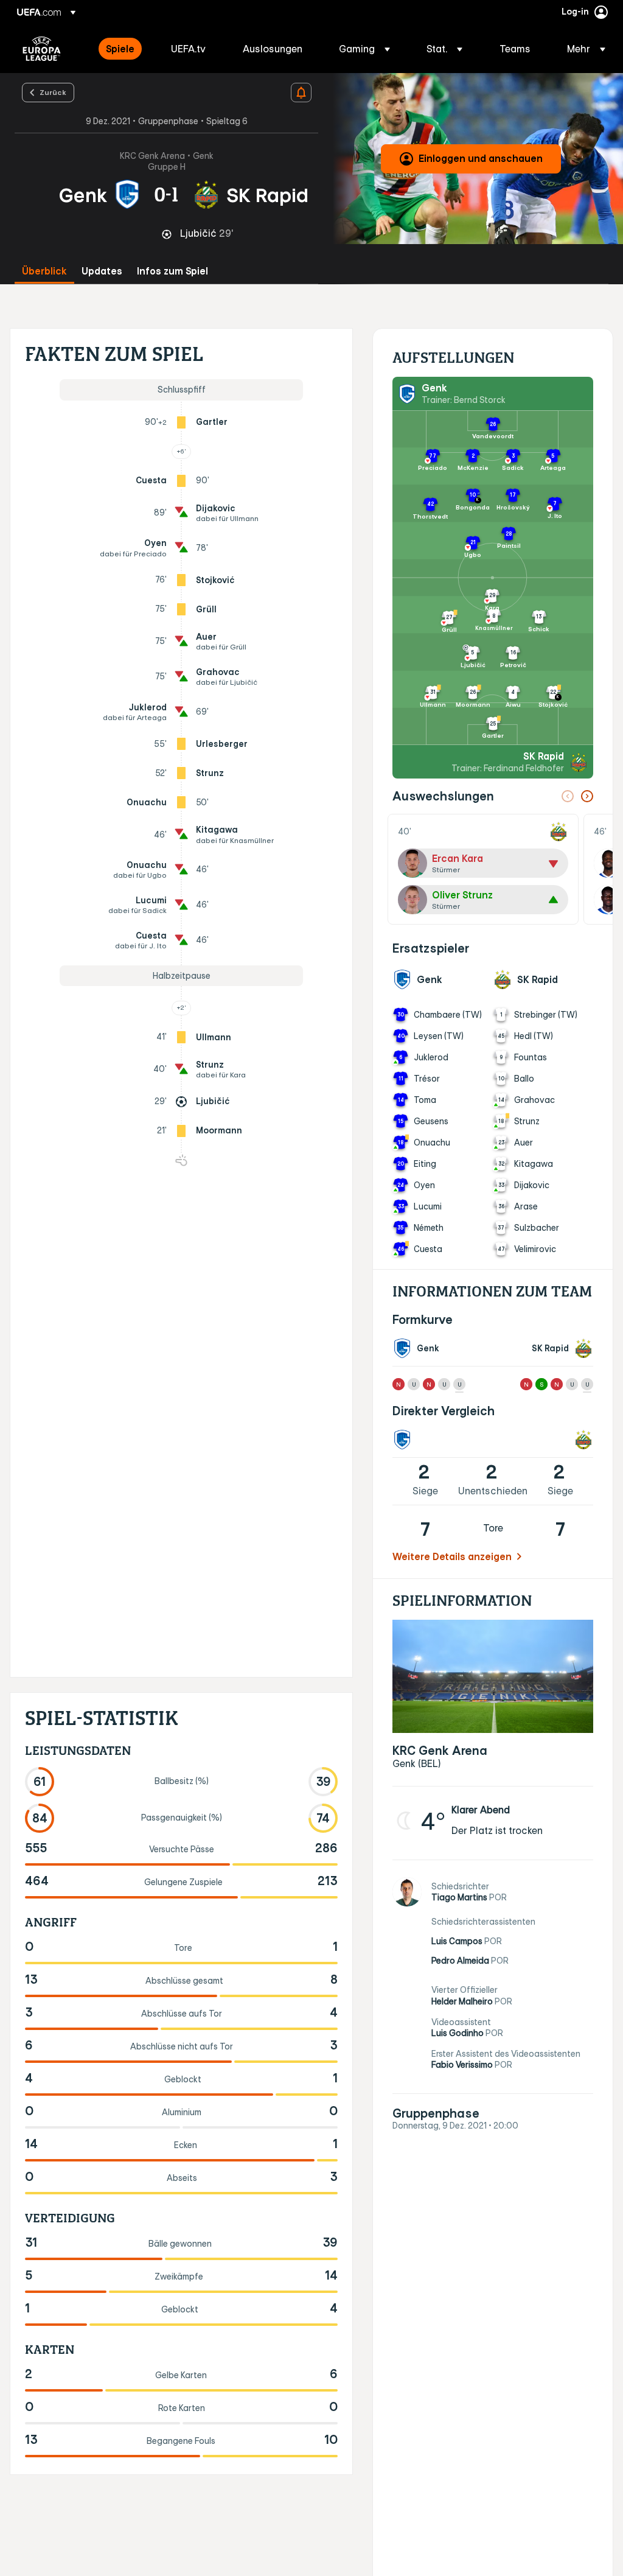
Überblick (44, 271)
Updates (102, 271)
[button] (364, 49)
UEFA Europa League (42, 49)
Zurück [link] (53, 92)
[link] (120, 49)
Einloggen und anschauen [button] (481, 158)
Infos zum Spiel (172, 271)
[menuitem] (123, 49)
